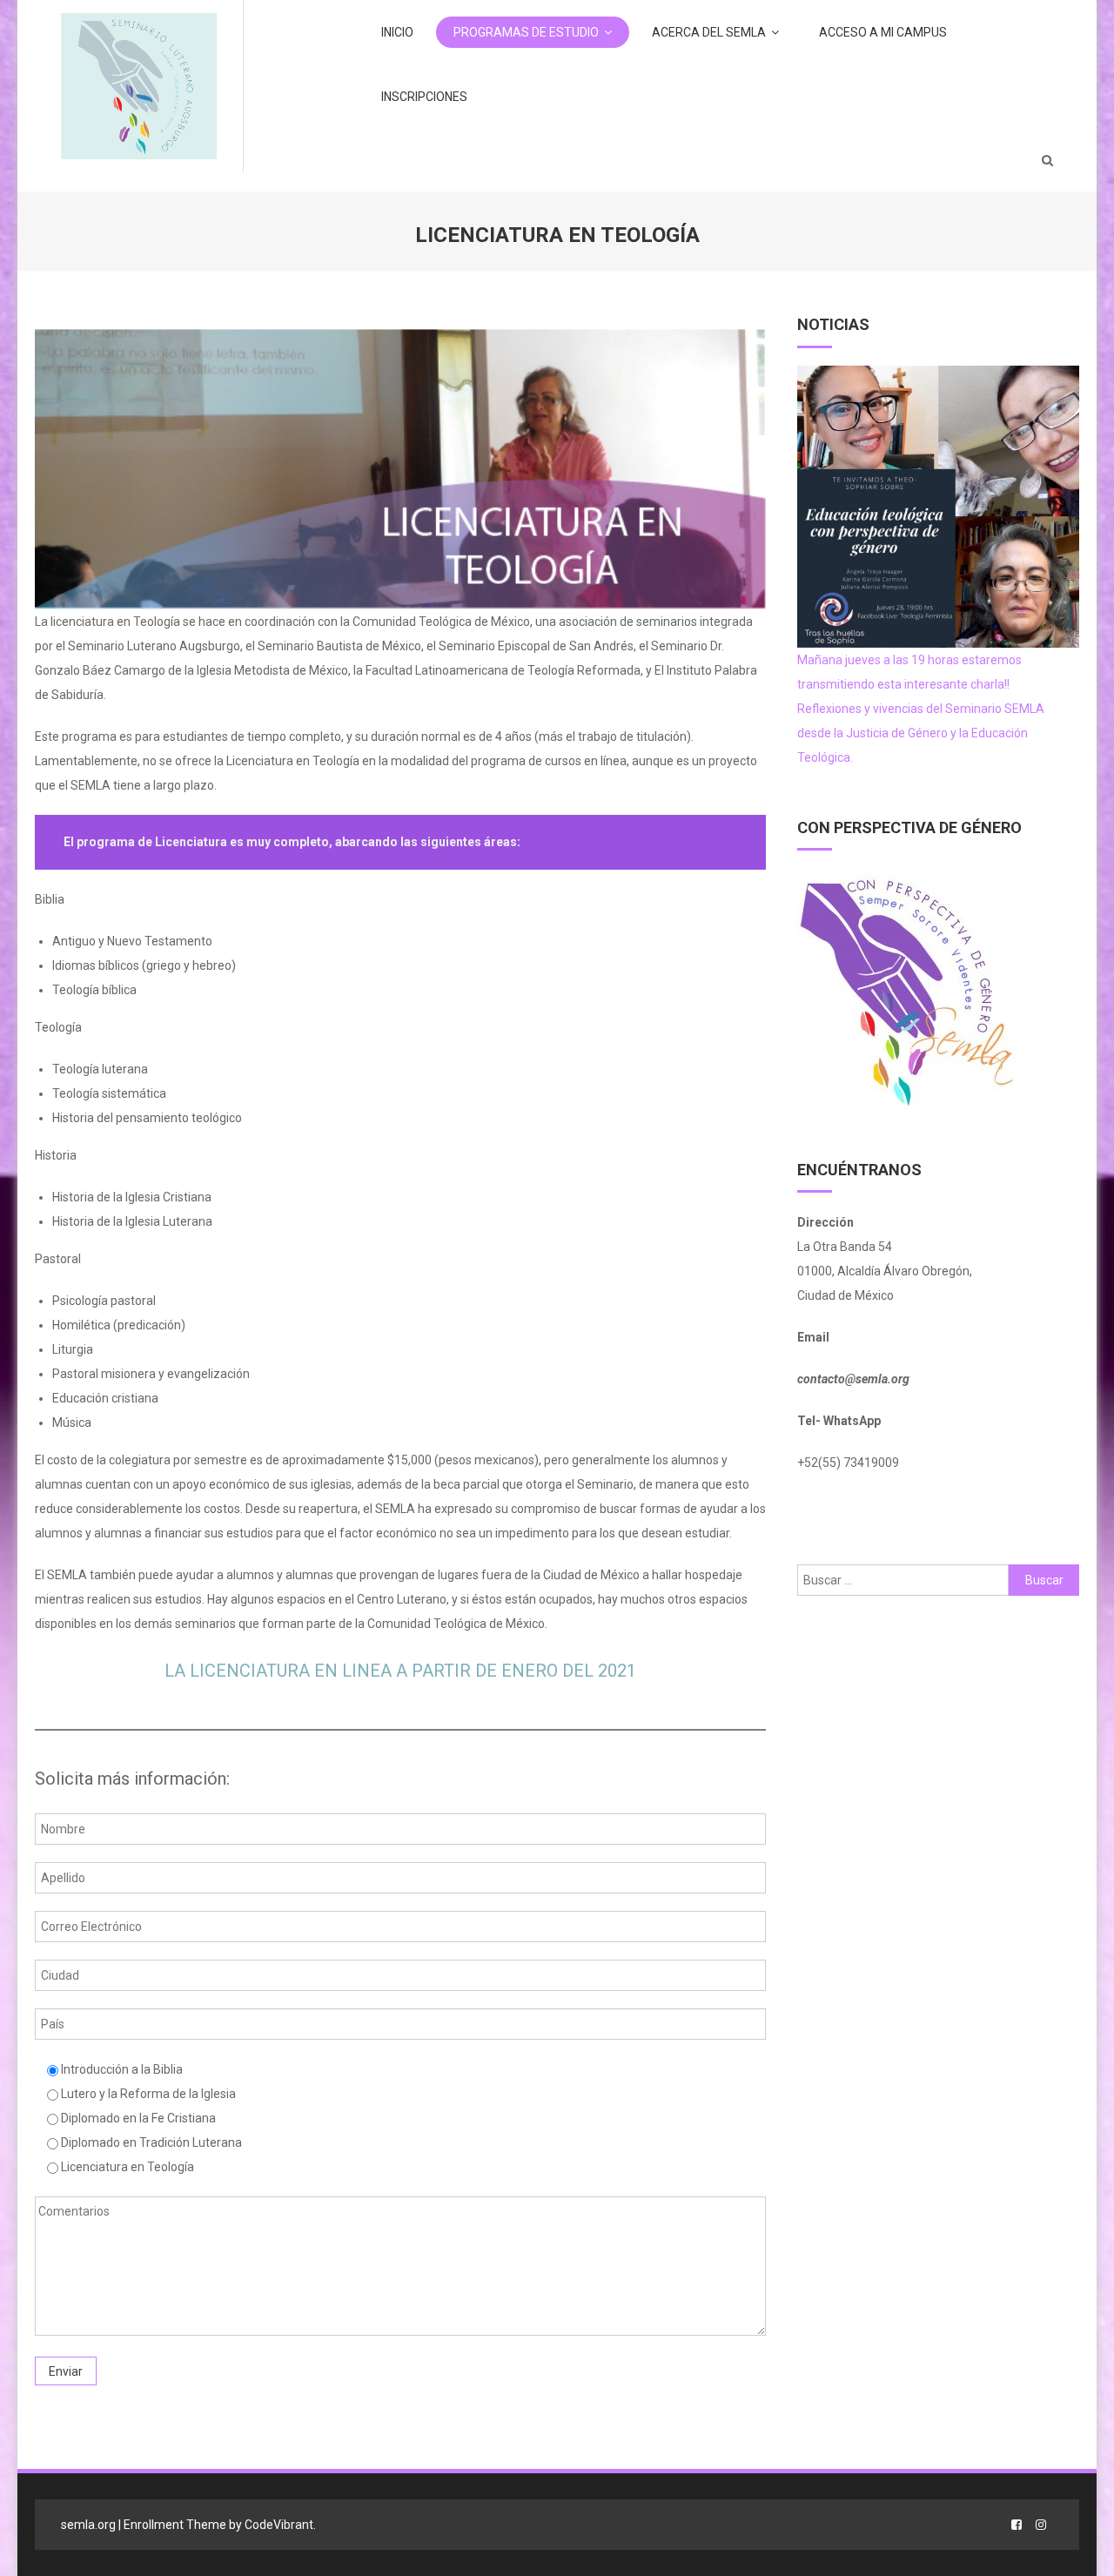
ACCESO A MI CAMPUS (883, 32)
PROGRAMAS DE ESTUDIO (526, 32)
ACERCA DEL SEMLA (709, 32)
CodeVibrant (279, 2525)
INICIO (397, 32)
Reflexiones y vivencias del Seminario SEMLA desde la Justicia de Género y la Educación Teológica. (921, 733)
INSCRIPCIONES (424, 97)
